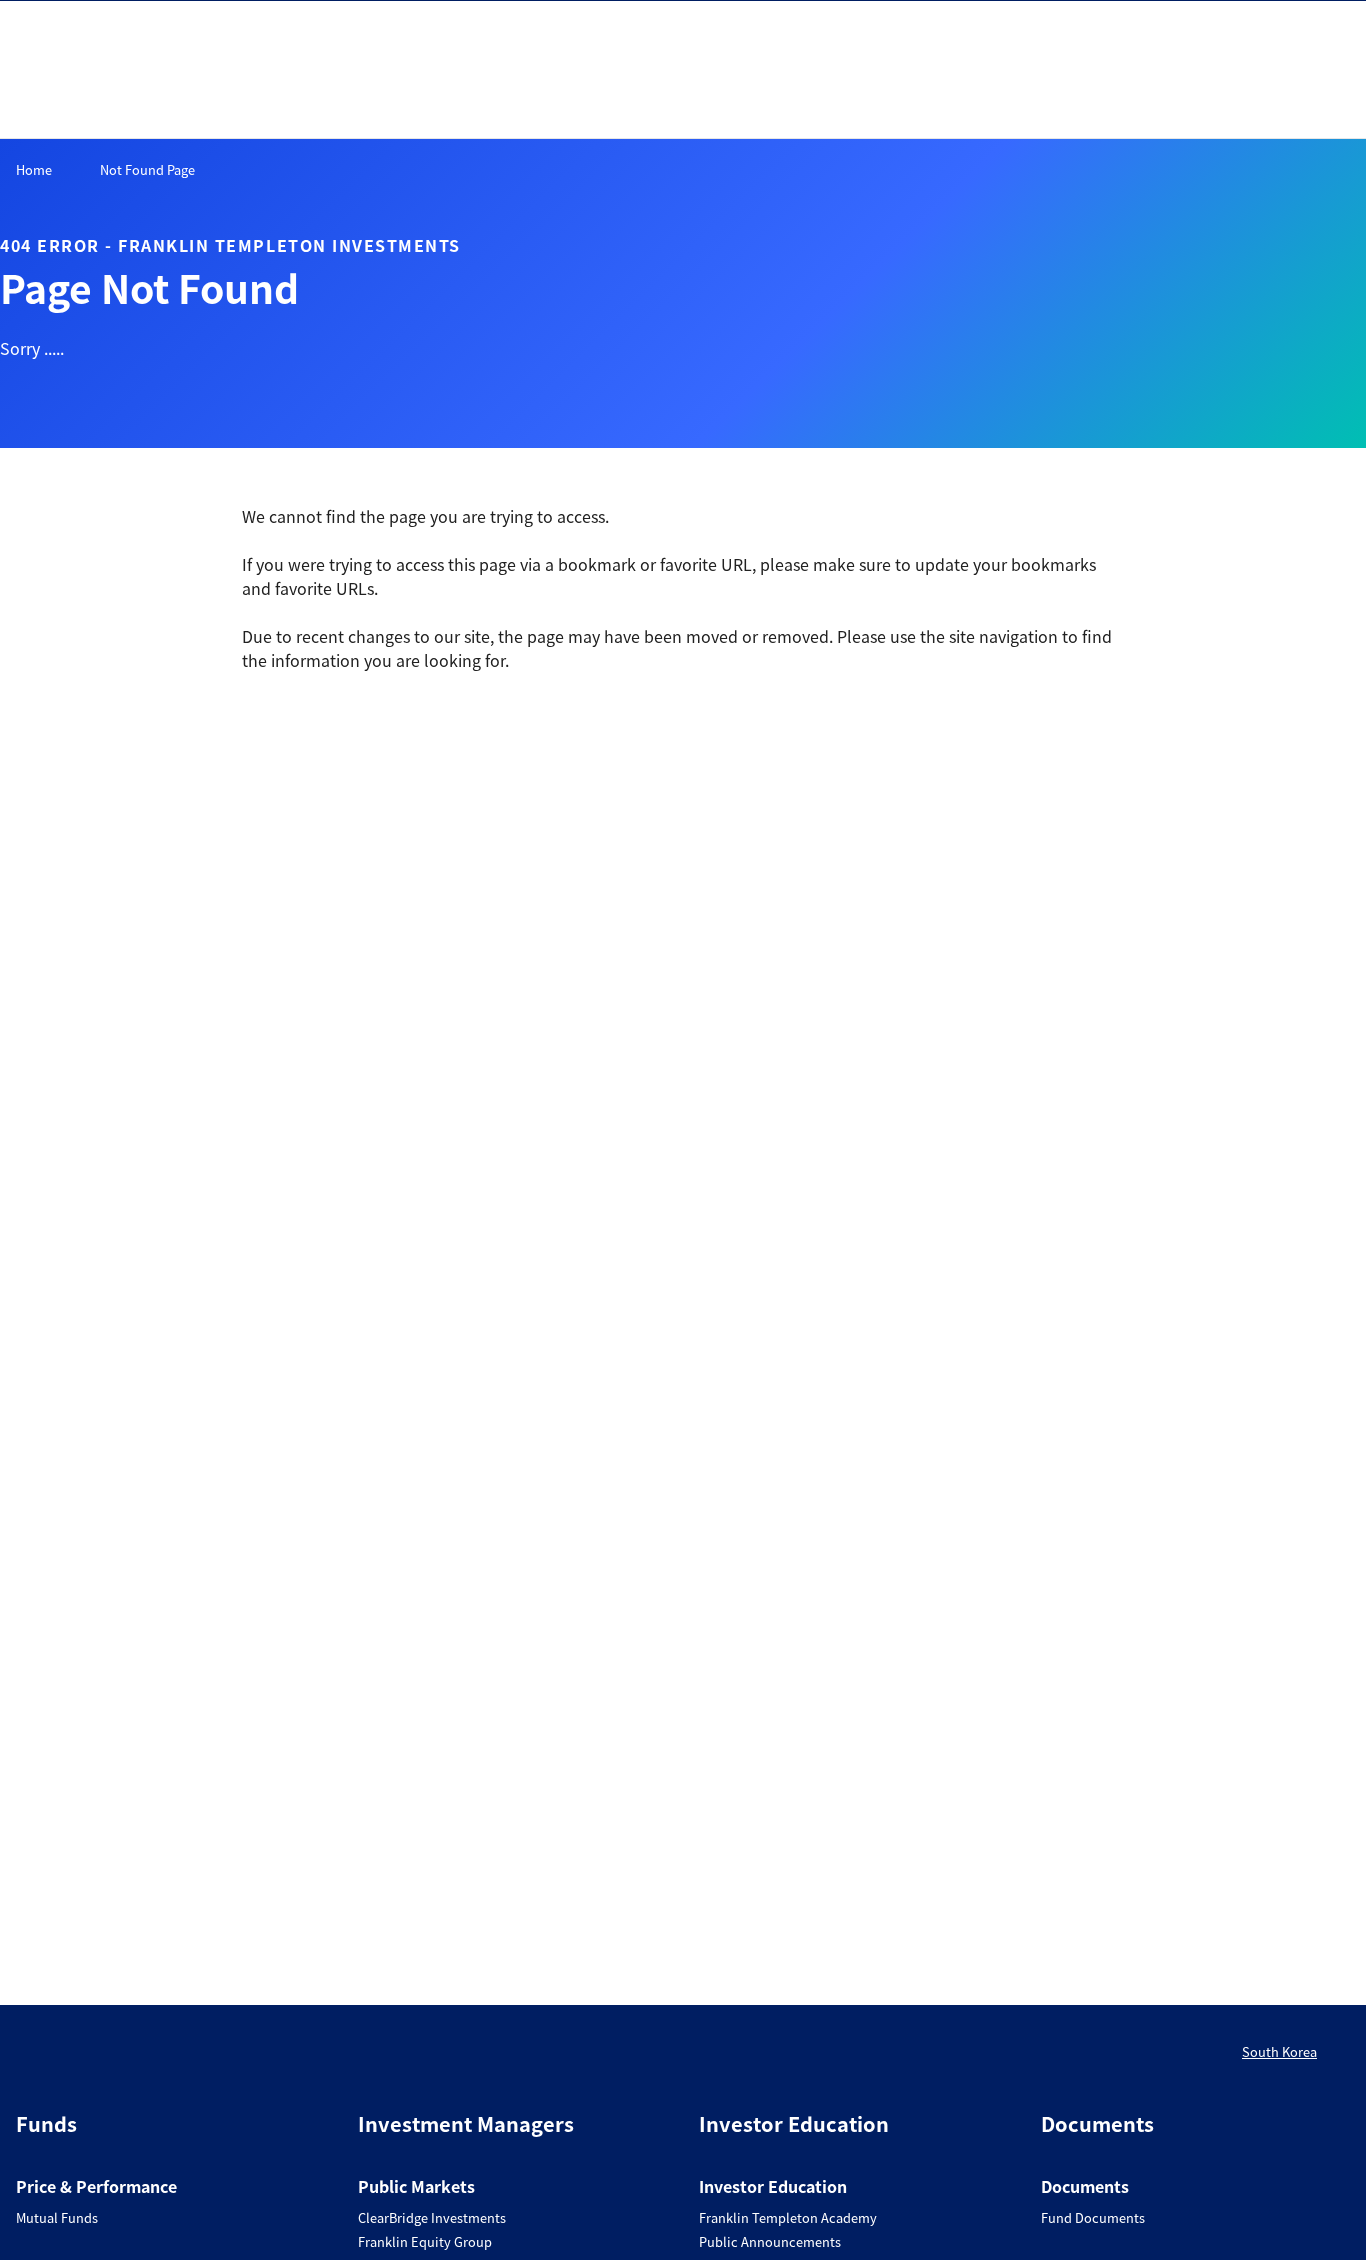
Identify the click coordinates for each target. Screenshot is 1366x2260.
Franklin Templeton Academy (788, 2217)
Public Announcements (770, 2241)
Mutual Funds (57, 2217)
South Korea (1279, 2051)
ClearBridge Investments (432, 2217)
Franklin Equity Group (425, 2241)
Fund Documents (1093, 2217)
